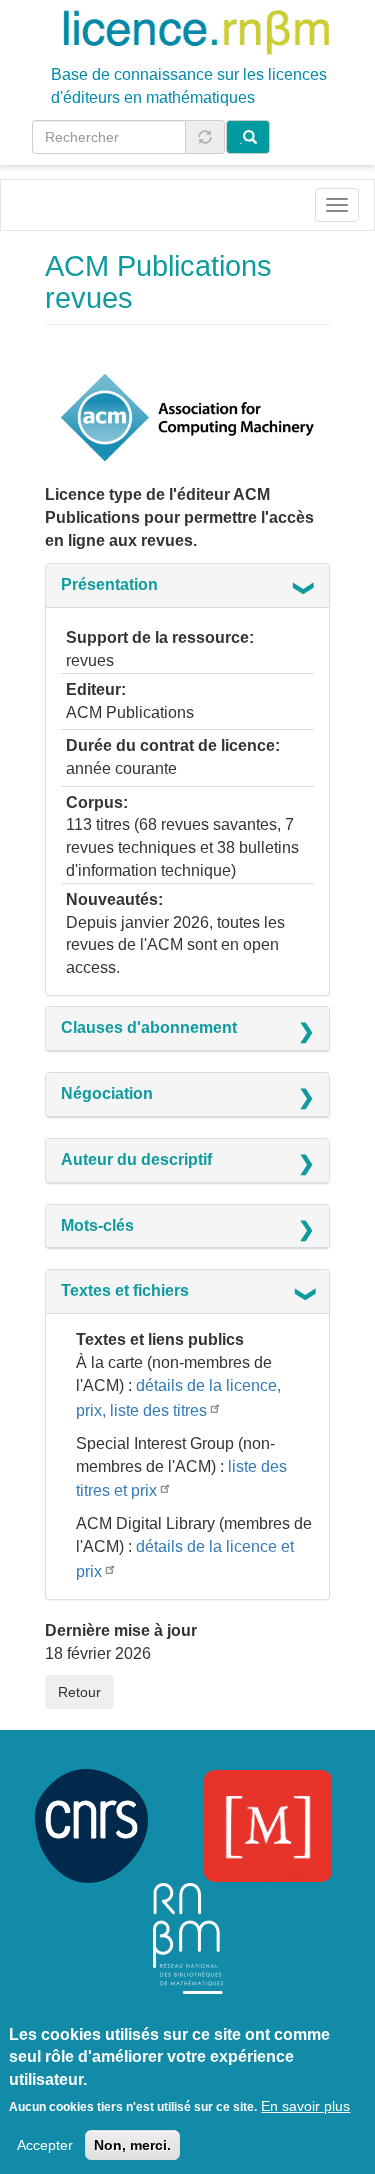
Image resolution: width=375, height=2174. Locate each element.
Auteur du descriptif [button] (136, 1159)
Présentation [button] (109, 584)
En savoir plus (305, 2106)
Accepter (45, 2145)
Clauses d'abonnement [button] (149, 1027)
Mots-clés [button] (97, 1225)
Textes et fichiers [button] (125, 1290)
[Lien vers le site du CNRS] (91, 1824)
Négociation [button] (107, 1093)
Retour (79, 1692)
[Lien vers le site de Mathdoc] (268, 1824)
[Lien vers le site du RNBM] (188, 1936)
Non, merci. (132, 2145)
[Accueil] (196, 31)
